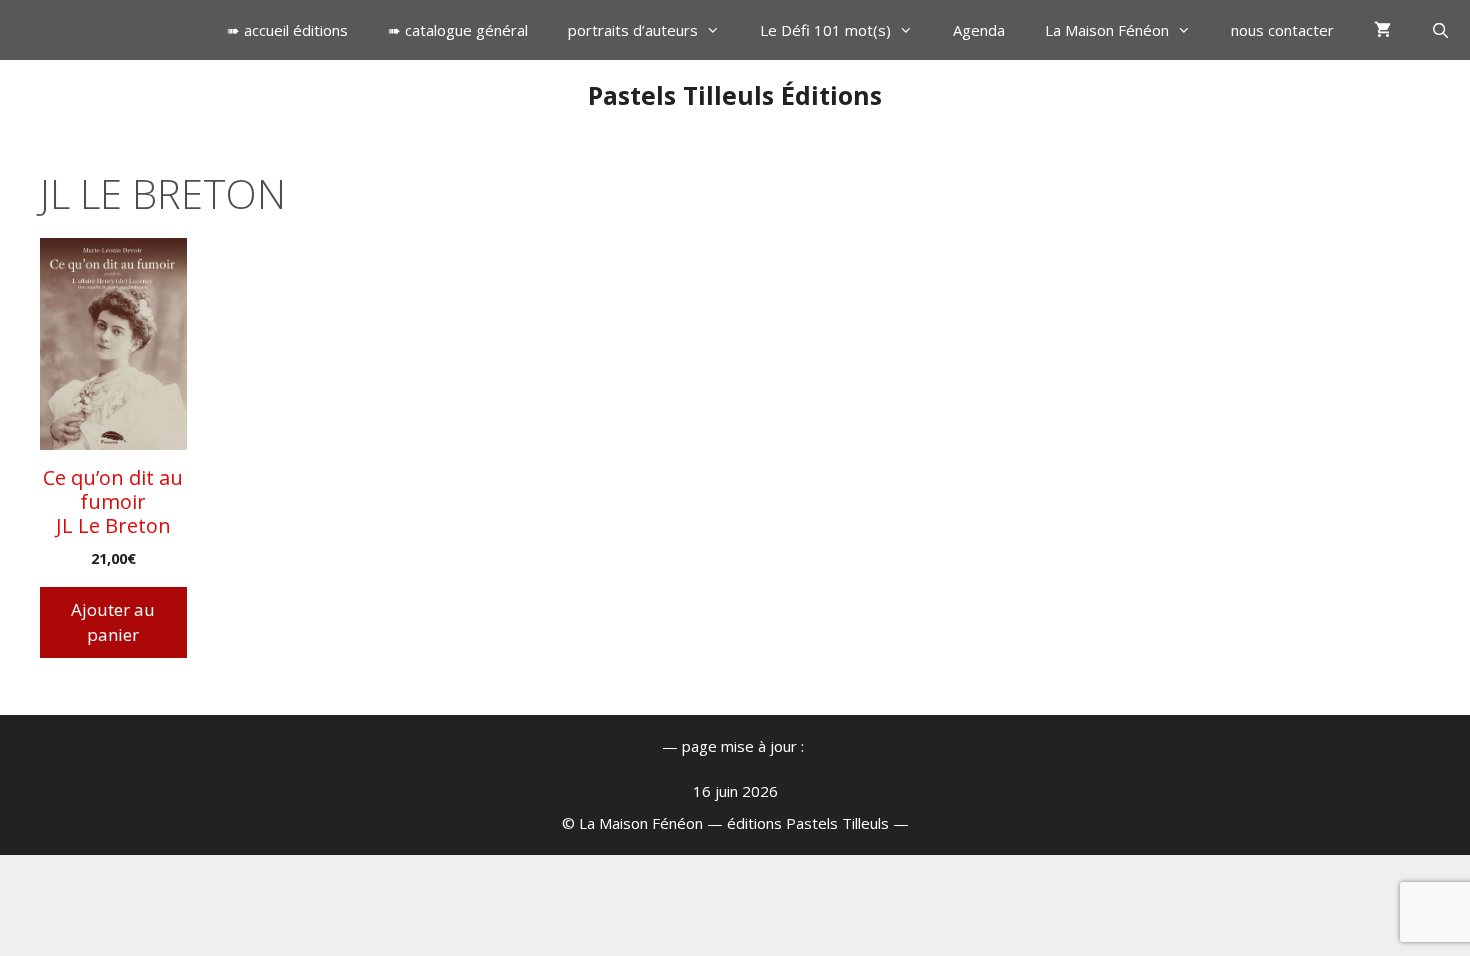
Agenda (979, 30)
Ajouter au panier (113, 622)
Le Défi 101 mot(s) (825, 30)
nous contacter (1282, 30)
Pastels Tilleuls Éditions (735, 95)
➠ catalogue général (458, 30)
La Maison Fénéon (1107, 30)
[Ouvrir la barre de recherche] (1440, 30)
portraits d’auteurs (633, 30)
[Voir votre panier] (1382, 30)
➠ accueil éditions (287, 30)
